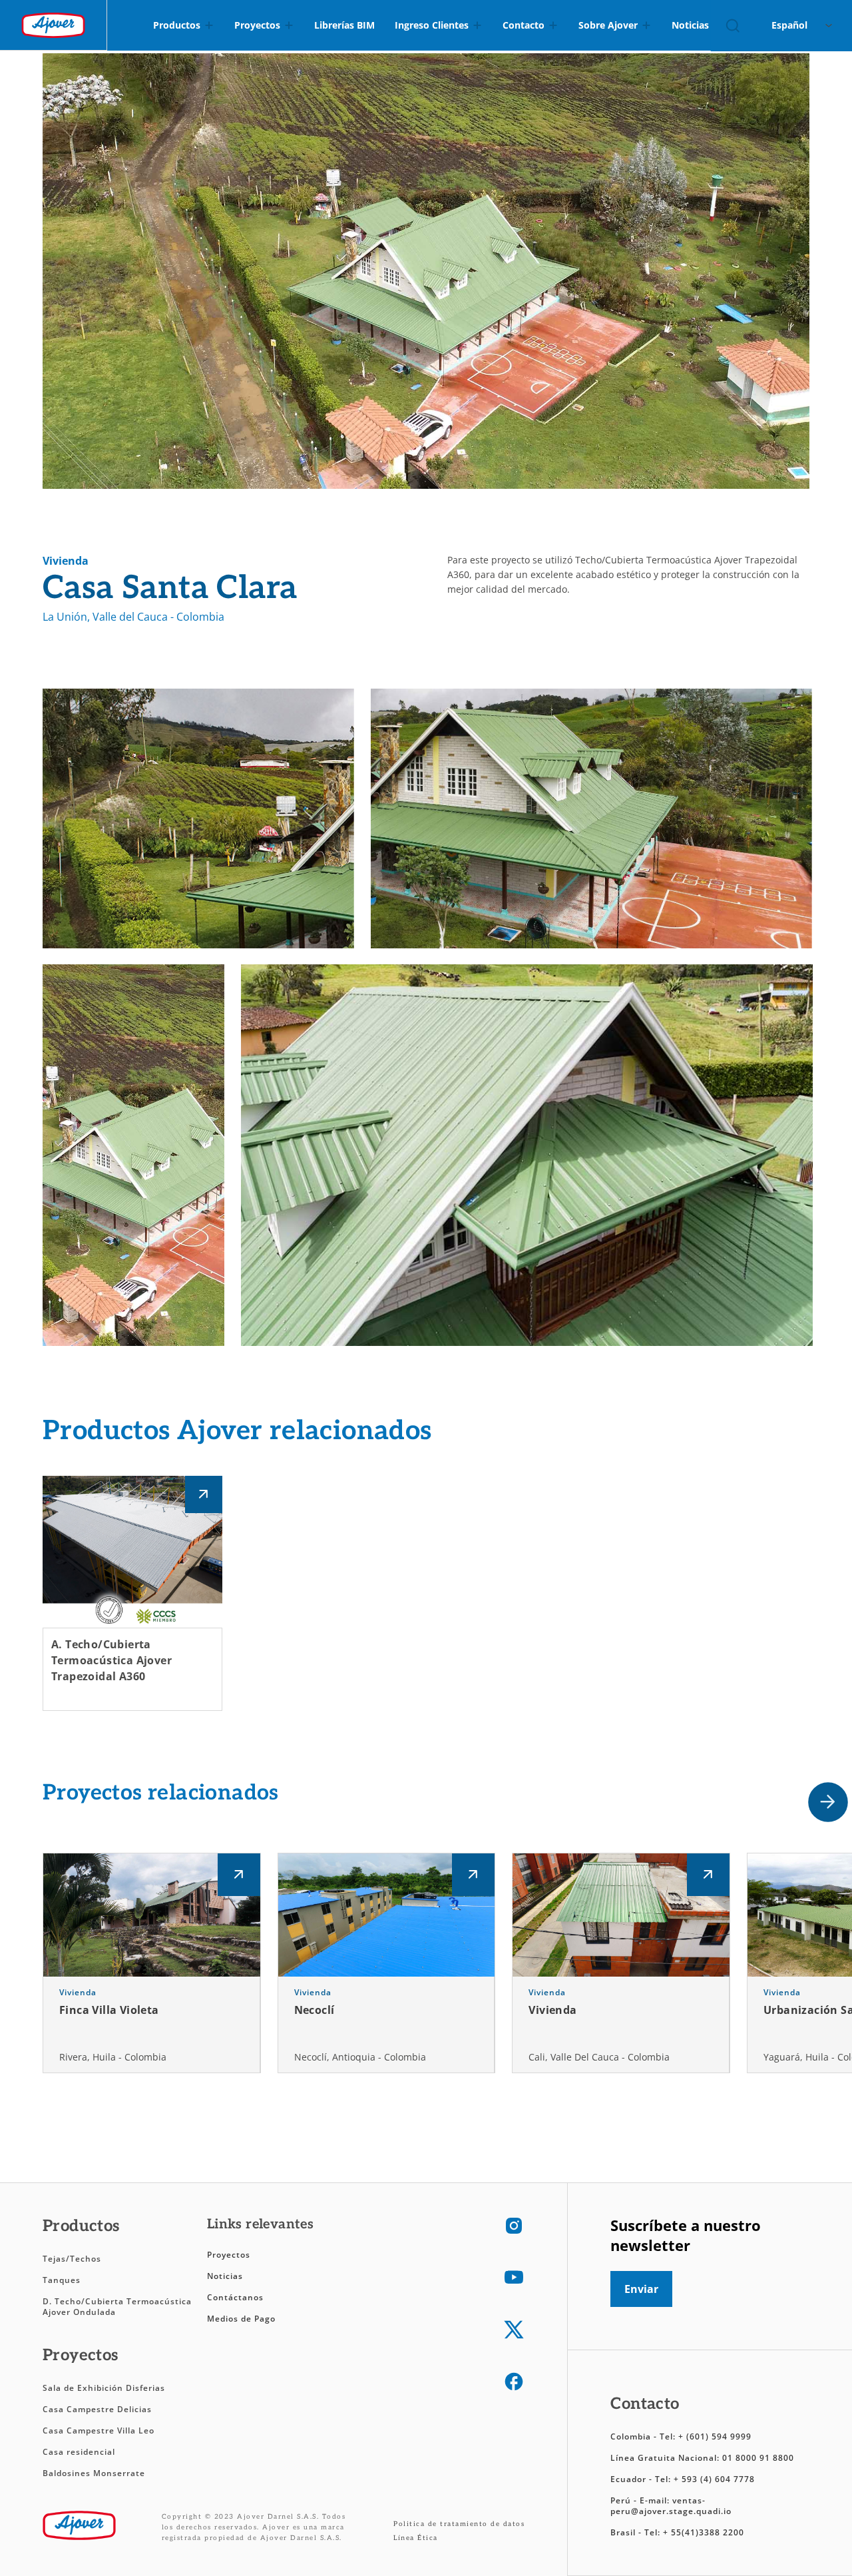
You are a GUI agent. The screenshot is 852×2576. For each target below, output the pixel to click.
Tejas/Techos (72, 2259)
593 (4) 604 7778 (718, 2479)
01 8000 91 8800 (758, 2458)
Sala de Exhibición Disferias (104, 2388)
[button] (828, 1802)
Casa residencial (79, 2452)
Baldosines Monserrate (94, 2473)
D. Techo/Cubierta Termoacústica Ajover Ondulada (117, 2307)
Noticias (225, 2276)
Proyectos (229, 2255)
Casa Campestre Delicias (97, 2409)
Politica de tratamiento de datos (459, 2524)
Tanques (62, 2280)
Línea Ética (416, 2538)
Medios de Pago (241, 2319)
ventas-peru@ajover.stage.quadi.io (671, 2506)
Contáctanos (235, 2297)
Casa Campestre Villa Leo (99, 2430)
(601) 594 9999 (719, 2436)
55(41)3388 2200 (708, 2532)
